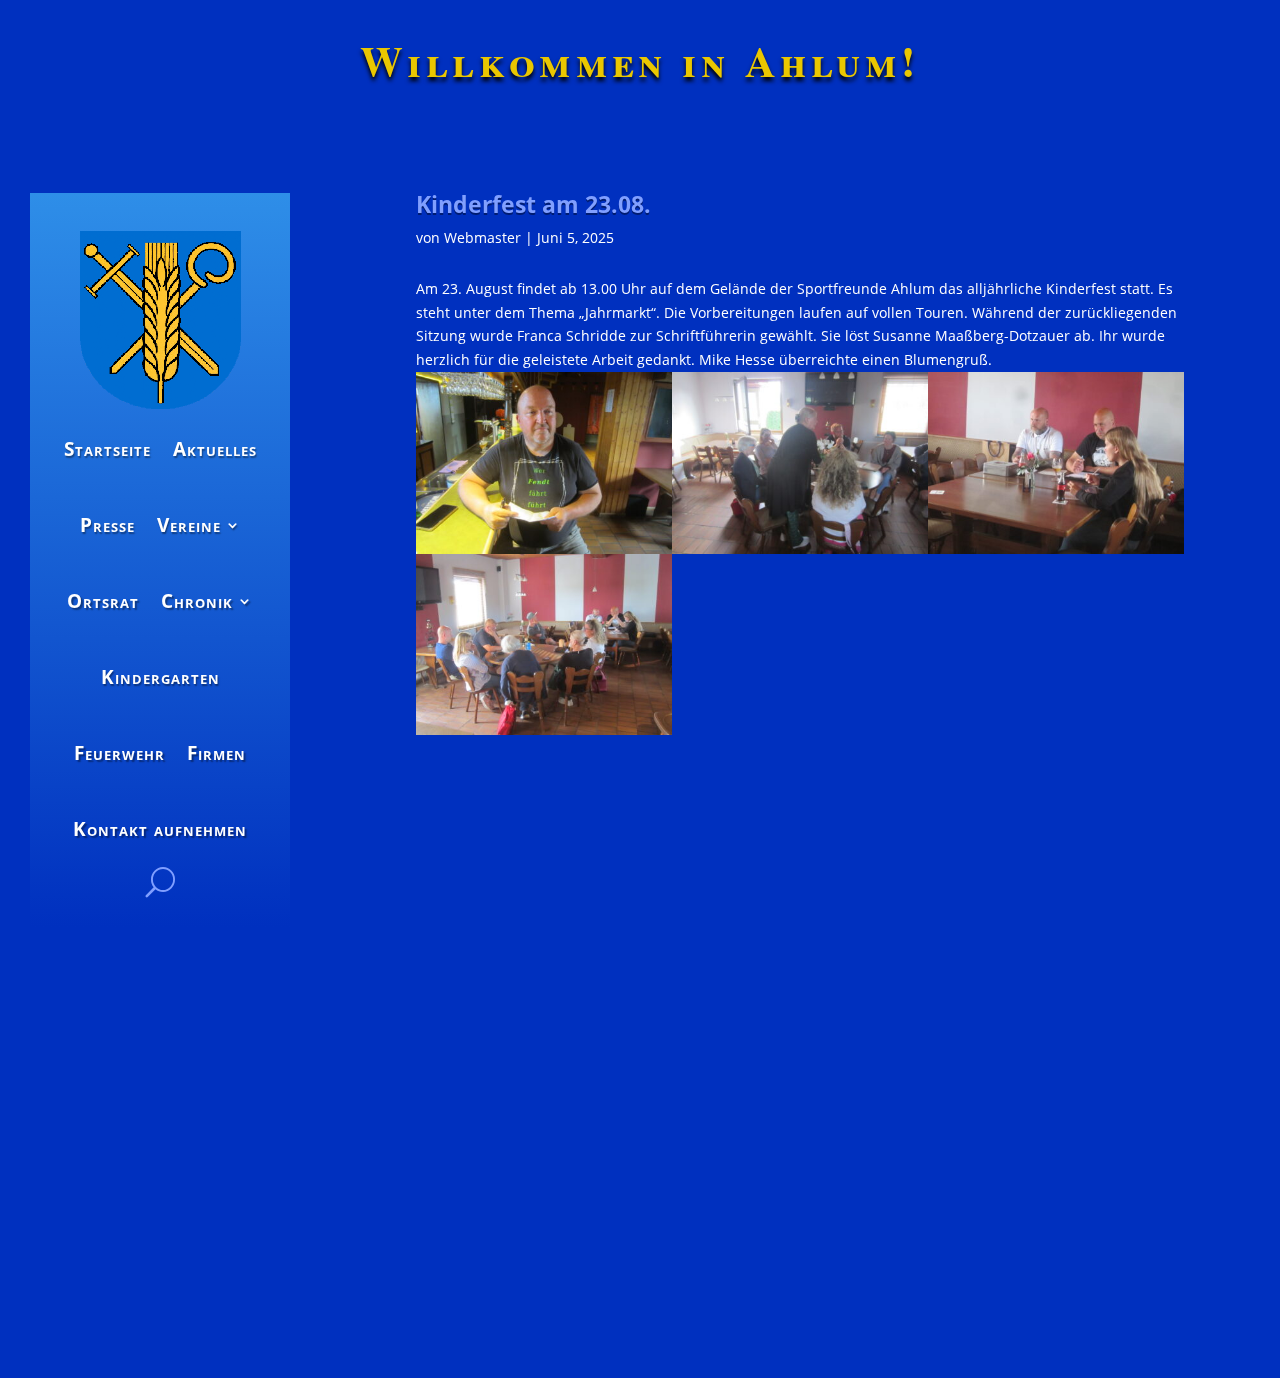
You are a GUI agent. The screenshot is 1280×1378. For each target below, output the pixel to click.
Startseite (107, 449)
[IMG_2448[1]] (544, 548)
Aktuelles (215, 449)
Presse (107, 525)
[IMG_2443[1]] (800, 548)
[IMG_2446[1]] (1056, 548)
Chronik (197, 601)
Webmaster (482, 237)
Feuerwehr (119, 753)
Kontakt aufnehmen (160, 829)
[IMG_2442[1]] (544, 729)
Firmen (216, 753)
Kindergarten (160, 677)
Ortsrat (103, 601)
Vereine (189, 525)
